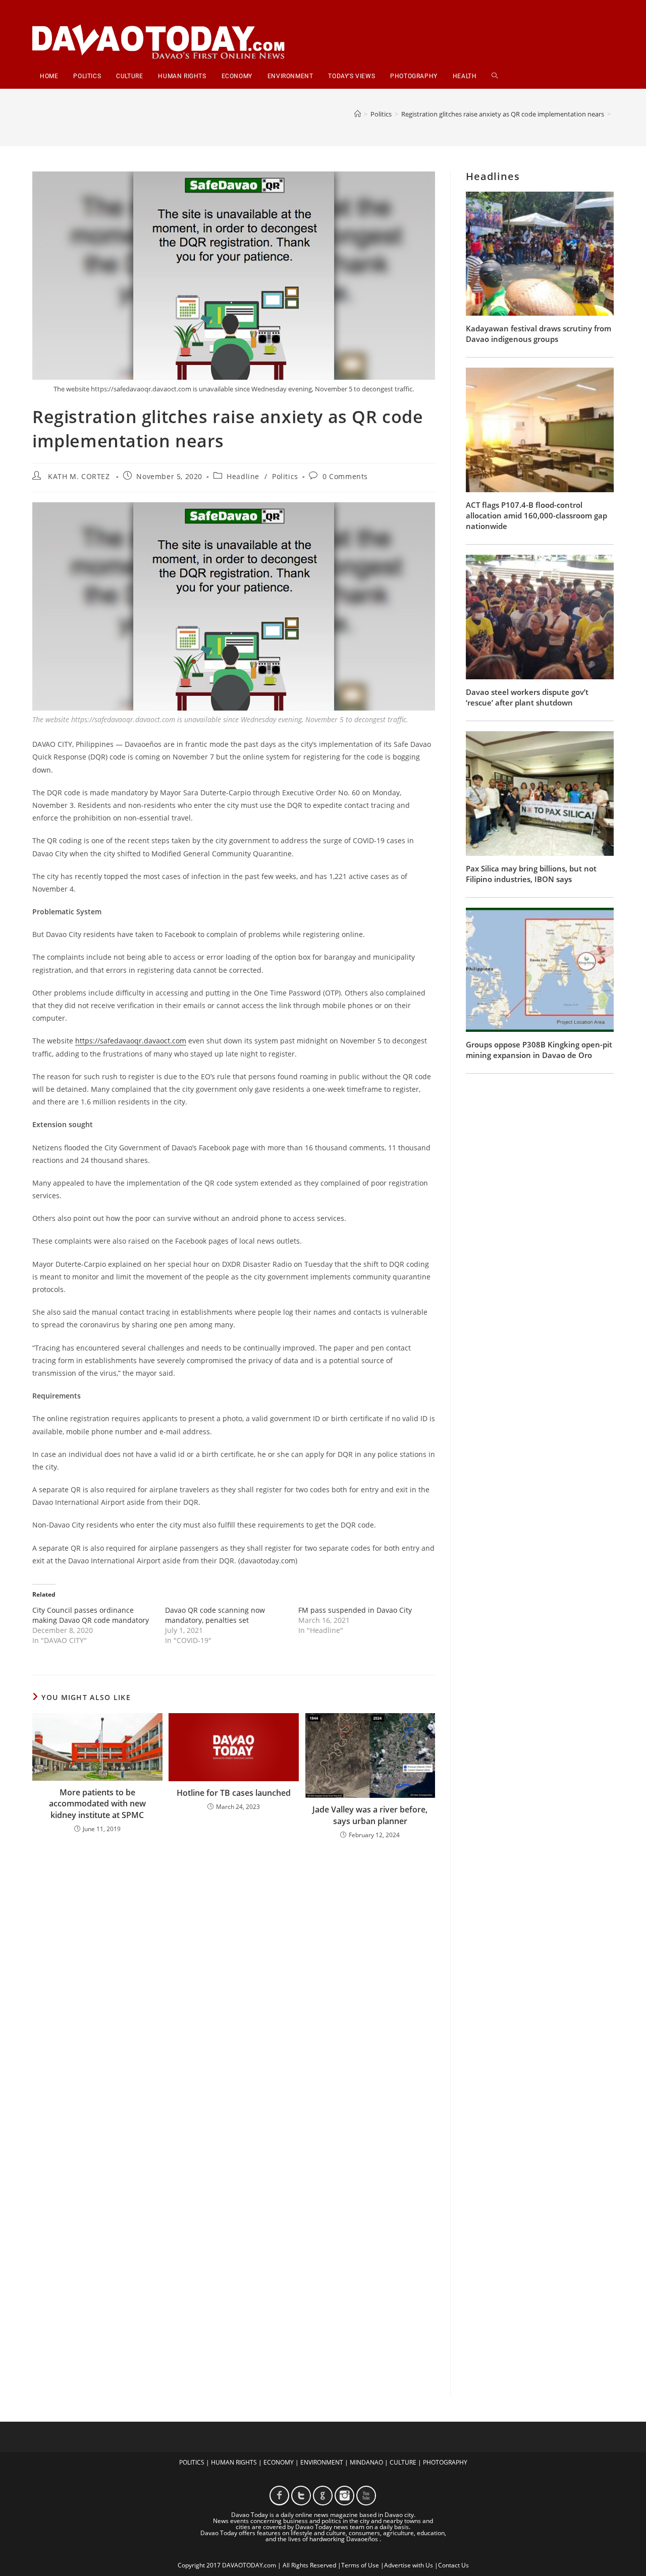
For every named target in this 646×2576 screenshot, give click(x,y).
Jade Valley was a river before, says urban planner (370, 1815)
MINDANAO (366, 2462)
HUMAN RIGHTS (234, 2462)
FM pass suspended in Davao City (355, 1610)
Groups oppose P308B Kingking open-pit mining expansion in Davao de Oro (539, 1050)
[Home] (358, 114)
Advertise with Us (409, 2565)
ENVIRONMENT (322, 2462)
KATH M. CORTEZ (79, 476)
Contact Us (453, 2565)
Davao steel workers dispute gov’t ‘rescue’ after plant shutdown (527, 697)
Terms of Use (360, 2565)
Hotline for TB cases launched (234, 1793)
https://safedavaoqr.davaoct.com (131, 1041)
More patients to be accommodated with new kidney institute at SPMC (97, 1804)
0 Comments (345, 476)
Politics (285, 476)
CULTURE (403, 2462)
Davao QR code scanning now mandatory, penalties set (215, 1615)
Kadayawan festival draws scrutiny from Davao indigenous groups (539, 334)
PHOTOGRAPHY (445, 2462)
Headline (243, 476)
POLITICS (192, 2462)
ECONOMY (279, 2462)
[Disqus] (234, 1980)
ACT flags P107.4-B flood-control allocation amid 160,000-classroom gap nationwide (536, 515)
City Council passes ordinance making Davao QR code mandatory (91, 1615)
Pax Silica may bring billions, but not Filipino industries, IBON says (531, 874)
